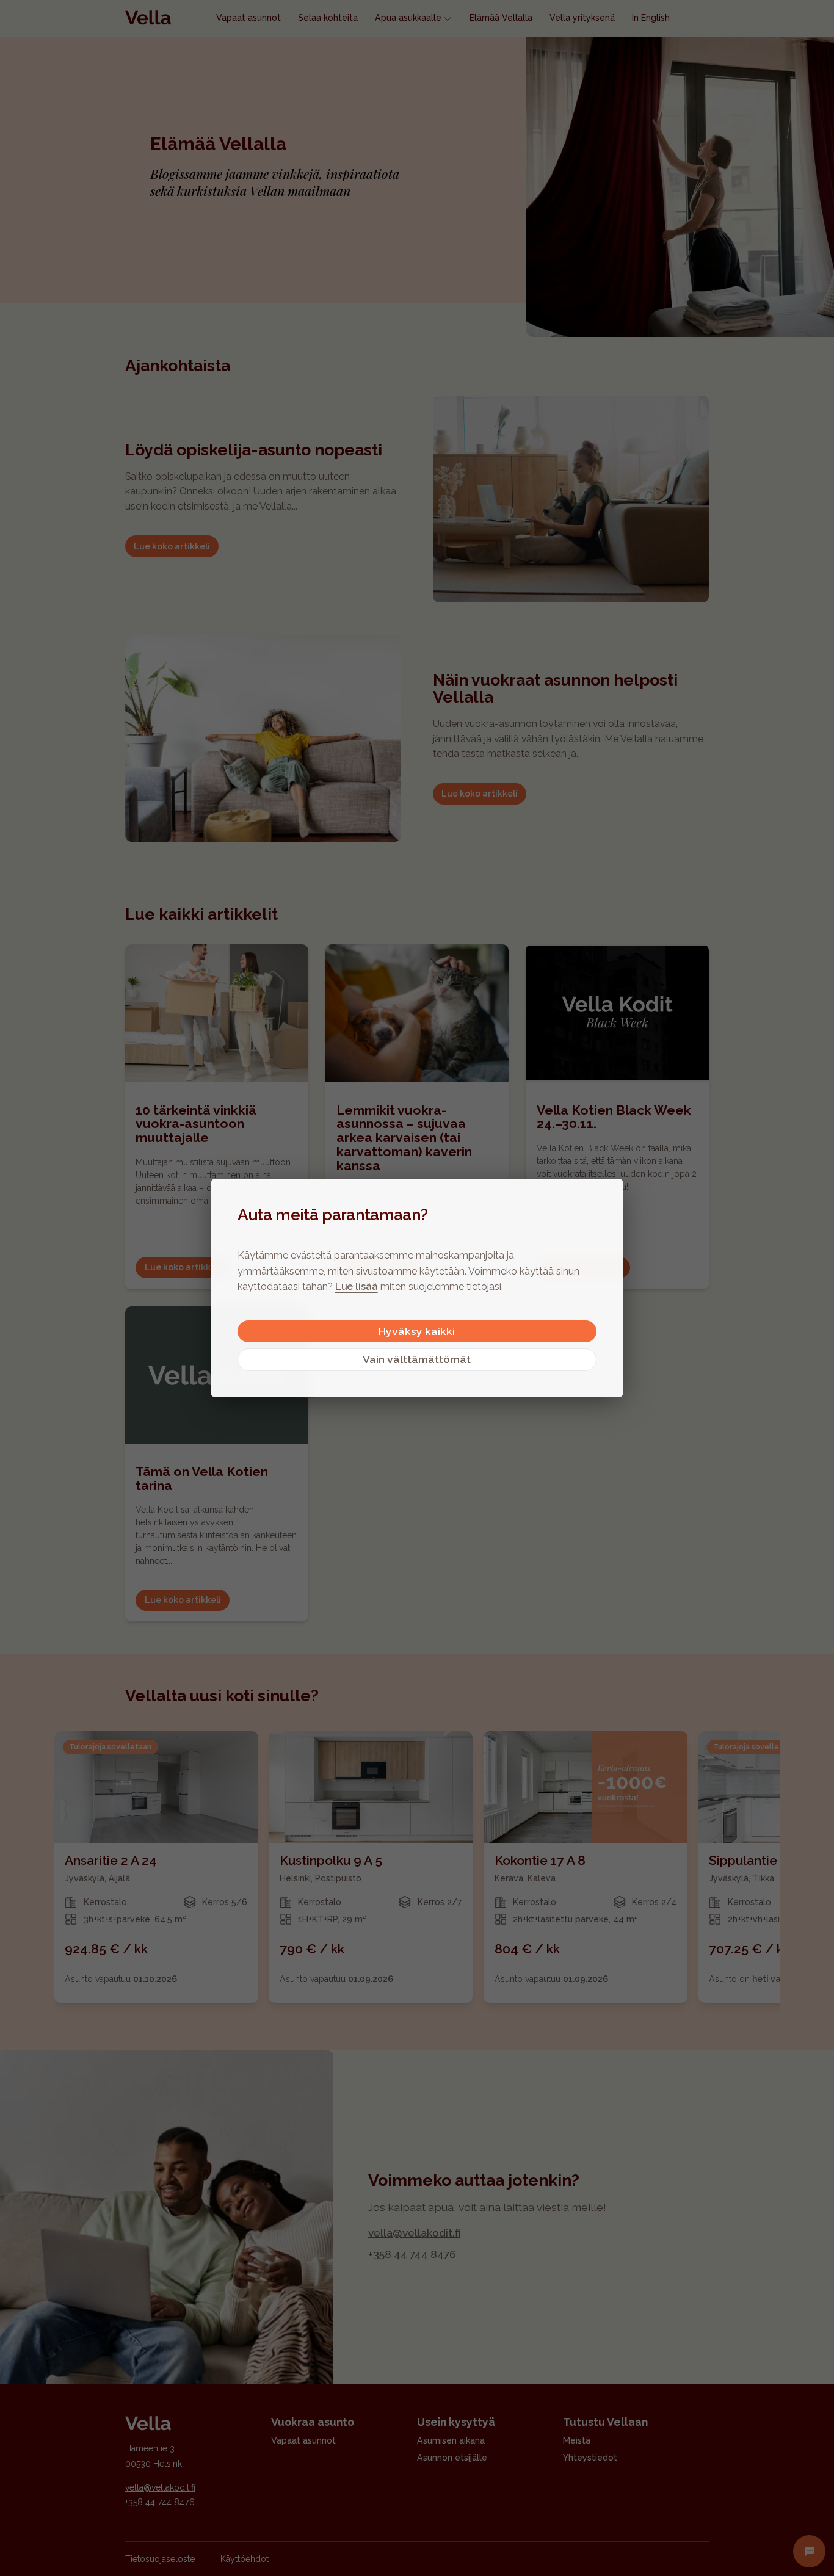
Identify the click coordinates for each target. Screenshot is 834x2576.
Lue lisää (357, 1286)
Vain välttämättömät (417, 1359)
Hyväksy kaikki (417, 1331)
